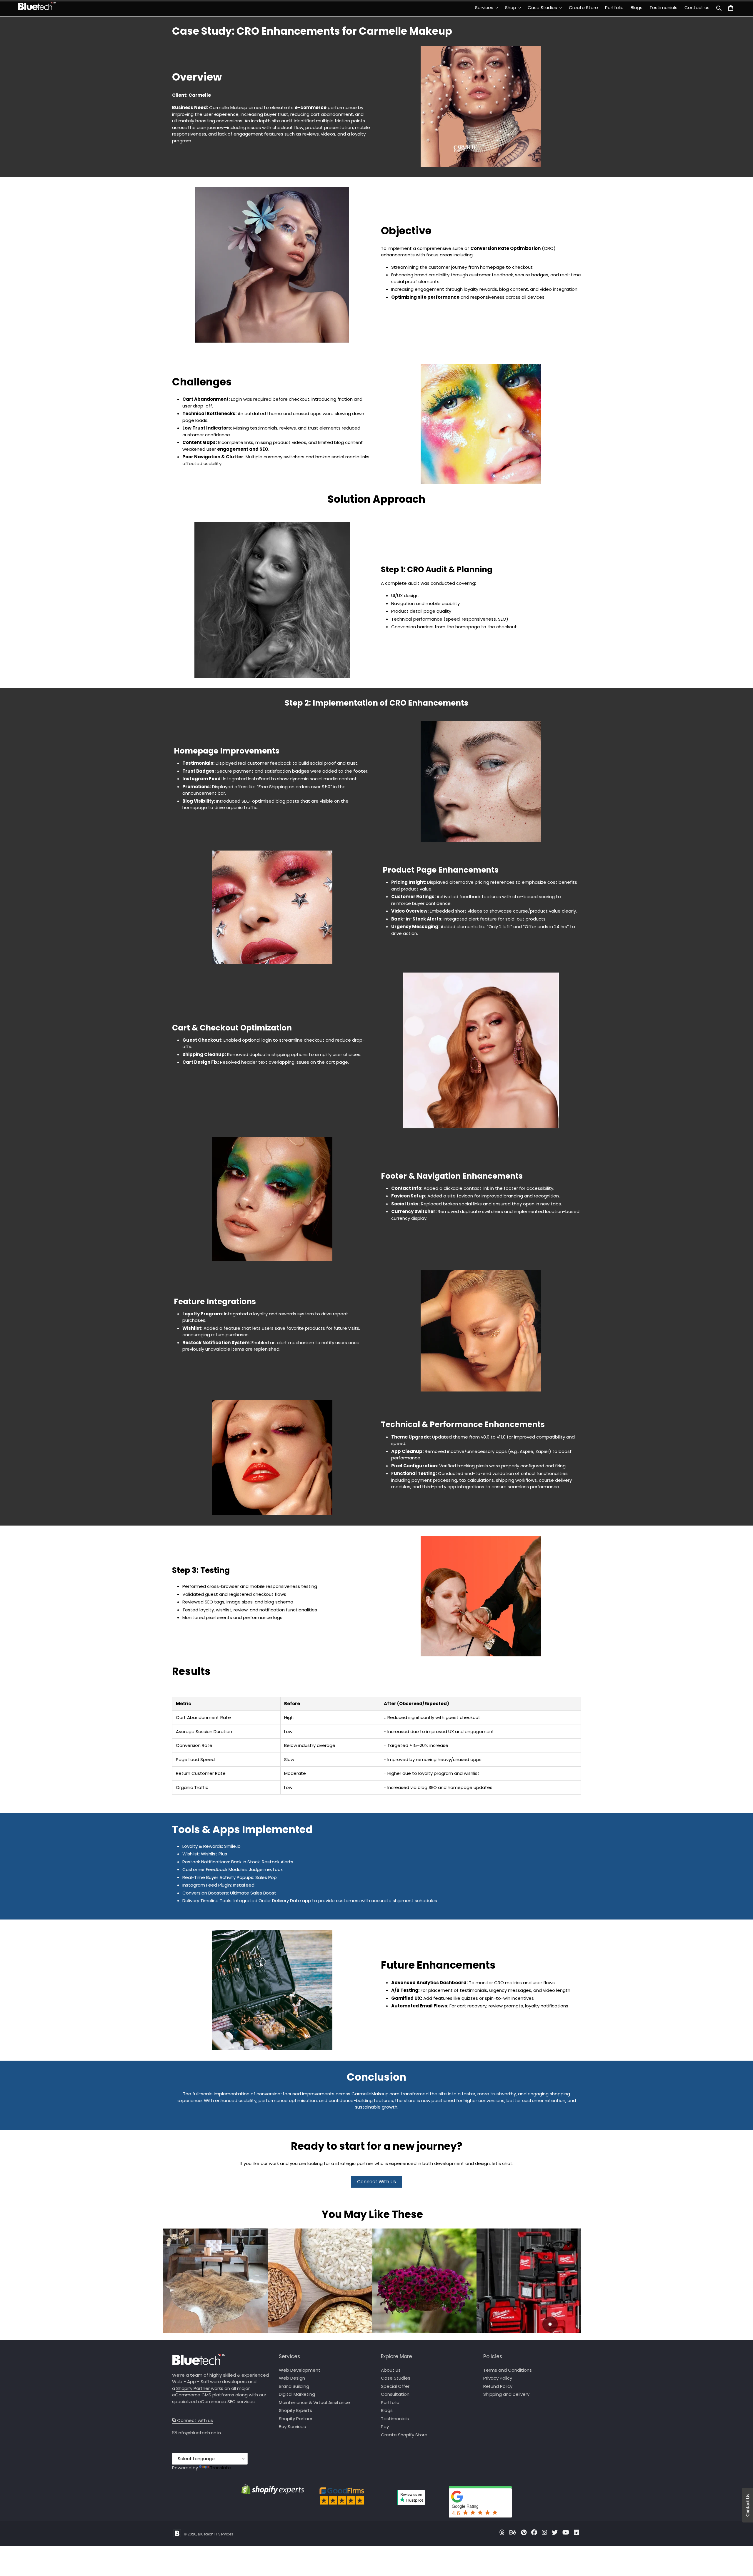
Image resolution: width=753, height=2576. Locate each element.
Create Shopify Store (404, 2435)
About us (391, 2370)
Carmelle (200, 95)
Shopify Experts (295, 2410)
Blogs (387, 2410)
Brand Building (294, 2386)
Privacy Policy (498, 2378)
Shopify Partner (194, 2388)
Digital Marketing (297, 2394)
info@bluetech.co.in (199, 2433)
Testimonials (395, 2419)
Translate (220, 2468)
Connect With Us (376, 2182)
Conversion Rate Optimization (505, 248)
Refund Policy (498, 2386)
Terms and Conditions (508, 2370)
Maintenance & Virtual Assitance (314, 2402)
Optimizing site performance (425, 297)
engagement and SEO (243, 449)
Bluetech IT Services (216, 2534)
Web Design (292, 2378)
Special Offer (395, 2386)
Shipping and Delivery (506, 2394)
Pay (385, 2427)
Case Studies (396, 2378)
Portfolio (390, 2402)
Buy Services (292, 2427)
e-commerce (311, 107)
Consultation (395, 2394)
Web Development (300, 2370)
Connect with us (195, 2420)
